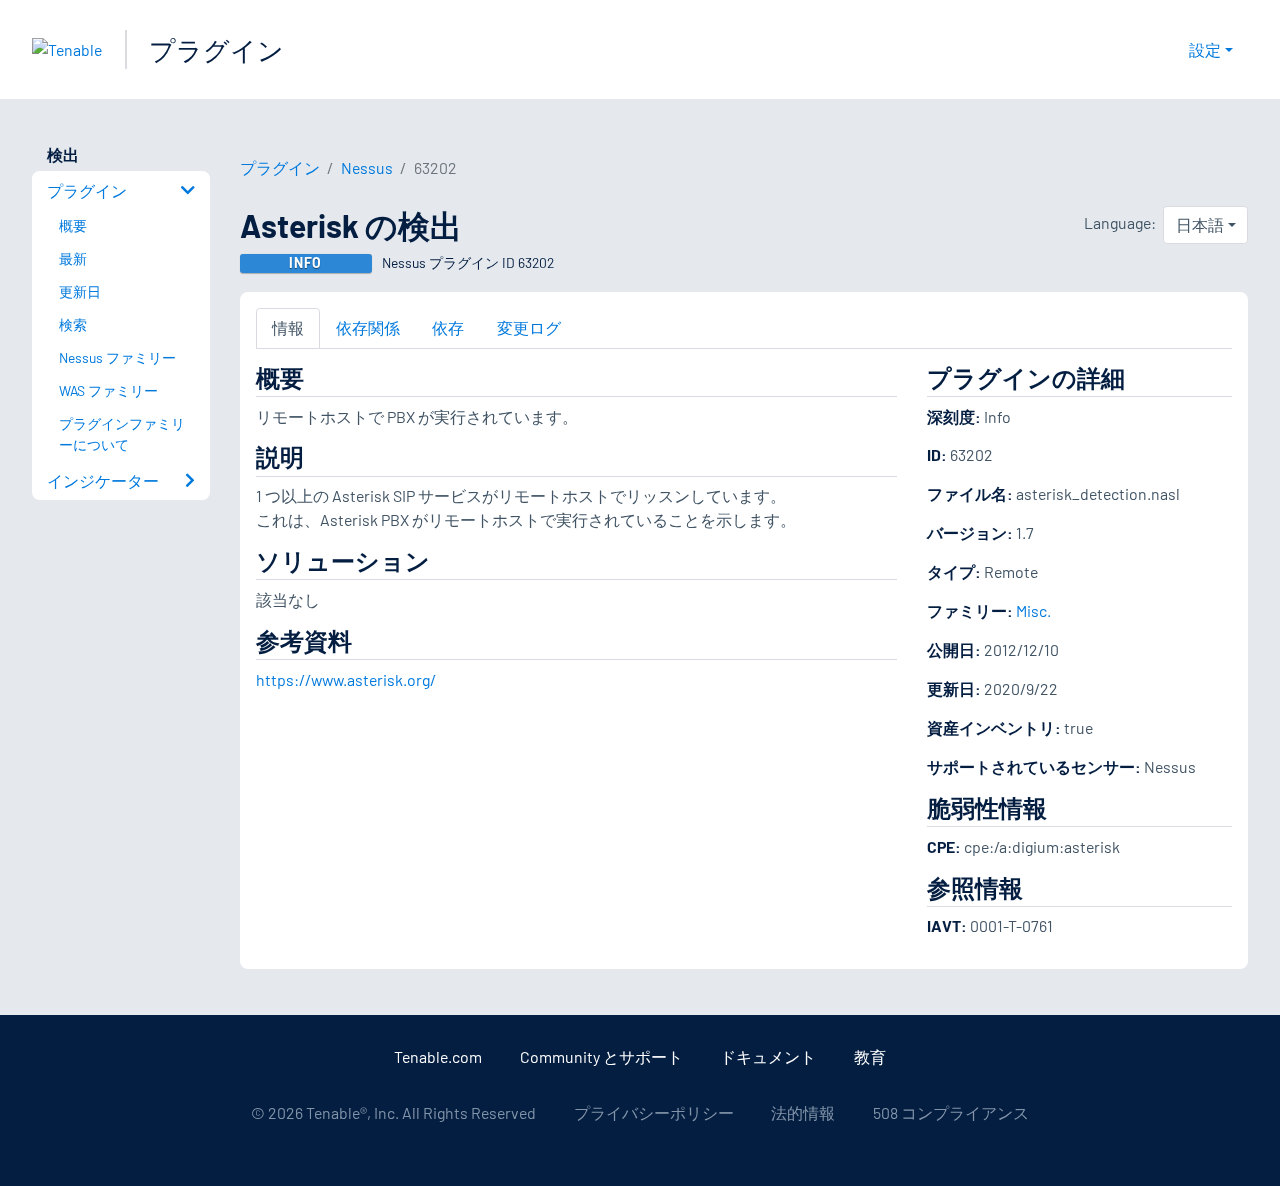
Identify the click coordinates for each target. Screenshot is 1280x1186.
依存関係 (368, 327)
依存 (448, 327)
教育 (870, 1056)
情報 (288, 327)
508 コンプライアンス (951, 1112)
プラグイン (216, 49)
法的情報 (803, 1112)
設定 (1205, 49)
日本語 (1200, 224)
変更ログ (529, 327)
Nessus (367, 167)
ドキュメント (768, 1056)
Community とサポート (601, 1056)
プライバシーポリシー (654, 1112)
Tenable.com (438, 1056)
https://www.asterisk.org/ (346, 679)
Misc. (1033, 610)
